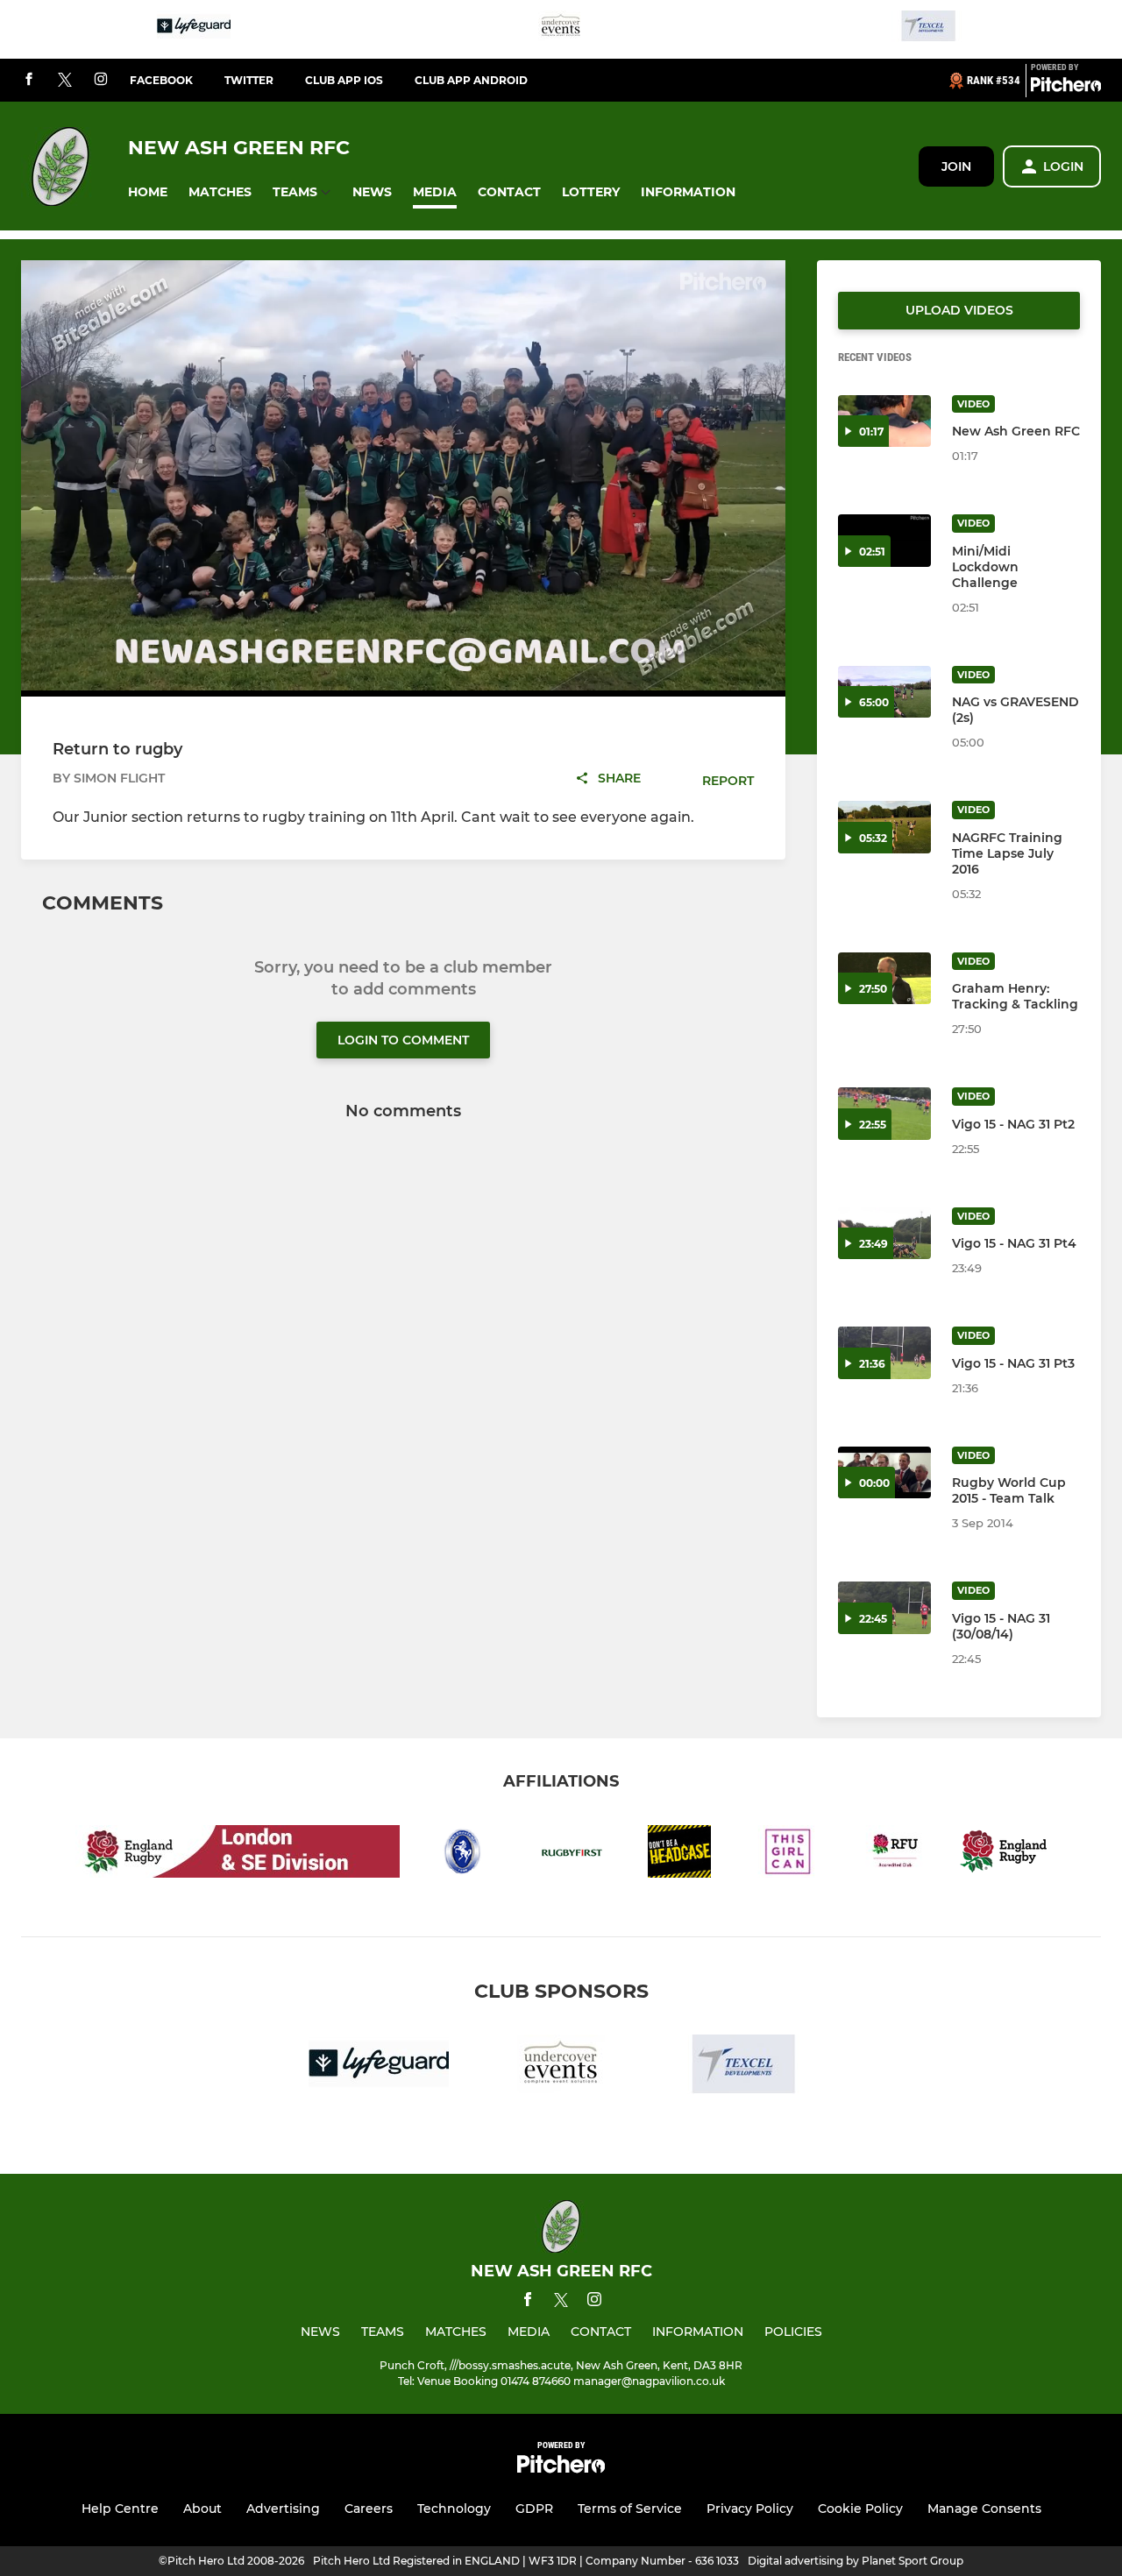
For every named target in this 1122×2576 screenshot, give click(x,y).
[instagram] (101, 80)
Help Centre (120, 2509)
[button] (148, 192)
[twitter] (65, 81)
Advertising (283, 2509)
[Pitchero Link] (1066, 88)
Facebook (161, 80)
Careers (369, 2509)
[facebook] (29, 80)
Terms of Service (630, 2509)
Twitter (249, 80)
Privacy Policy (750, 2509)
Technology (454, 2509)
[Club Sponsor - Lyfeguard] (194, 29)
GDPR (534, 2509)
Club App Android (471, 80)
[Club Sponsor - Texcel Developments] (928, 29)
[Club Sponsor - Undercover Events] (561, 29)
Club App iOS (344, 80)
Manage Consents (984, 2509)
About (202, 2509)
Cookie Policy (860, 2509)
